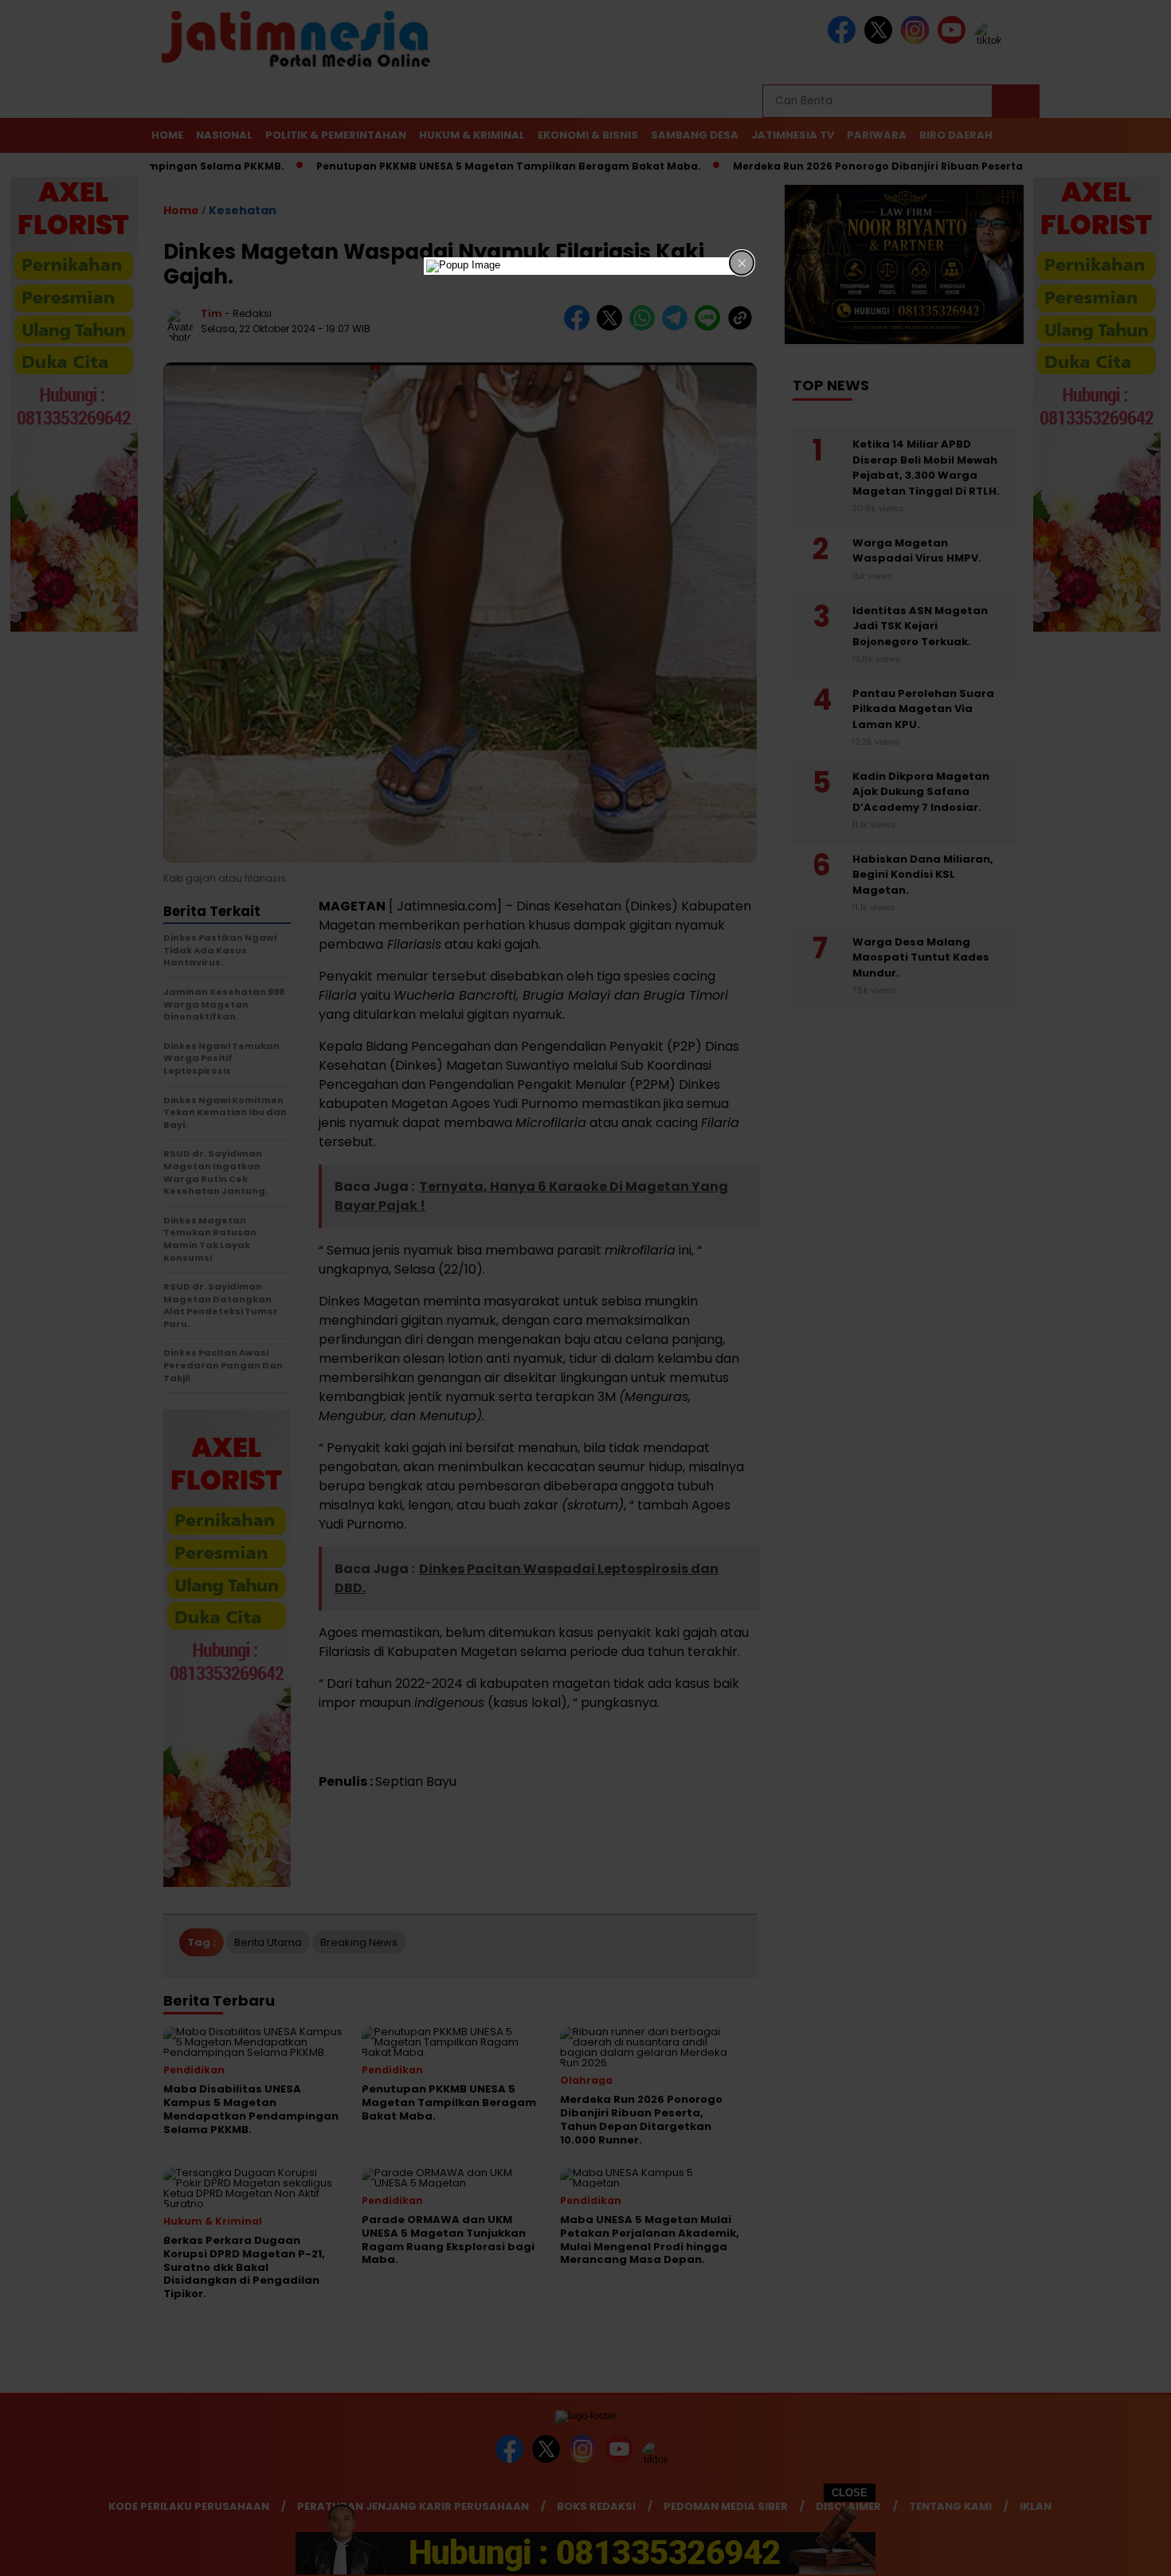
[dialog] (585, 266)
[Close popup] (742, 263)
